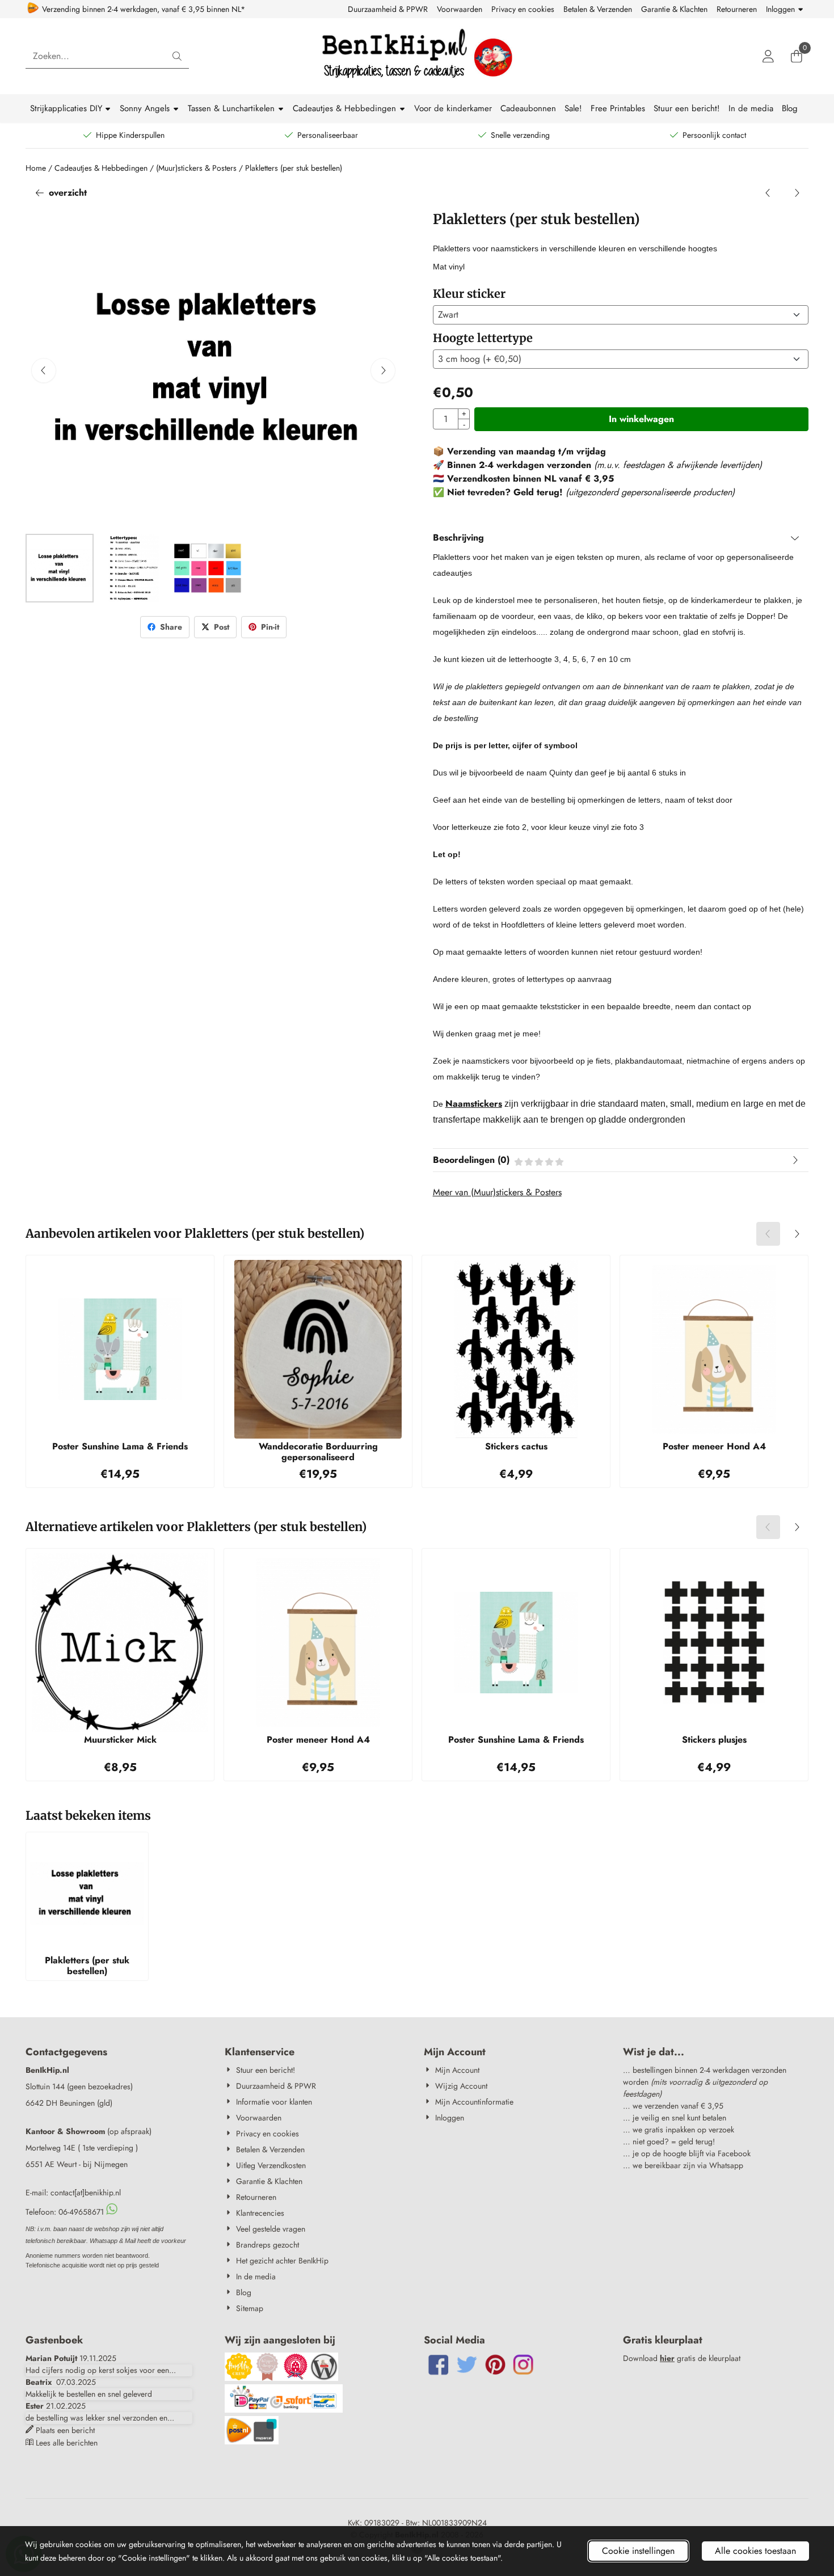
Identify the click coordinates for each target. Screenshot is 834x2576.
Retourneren (737, 9)
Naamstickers (474, 1104)
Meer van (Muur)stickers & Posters (497, 1192)
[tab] (621, 538)
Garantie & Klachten (674, 9)
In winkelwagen (641, 419)
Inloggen (780, 9)
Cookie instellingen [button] (638, 2551)
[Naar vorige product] (768, 193)
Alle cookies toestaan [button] (755, 2551)
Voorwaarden (460, 9)
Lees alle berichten (67, 2443)
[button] (768, 56)
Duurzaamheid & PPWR (388, 9)
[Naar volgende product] (797, 193)
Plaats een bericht (65, 2430)
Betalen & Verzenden (598, 9)
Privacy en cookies (523, 9)
